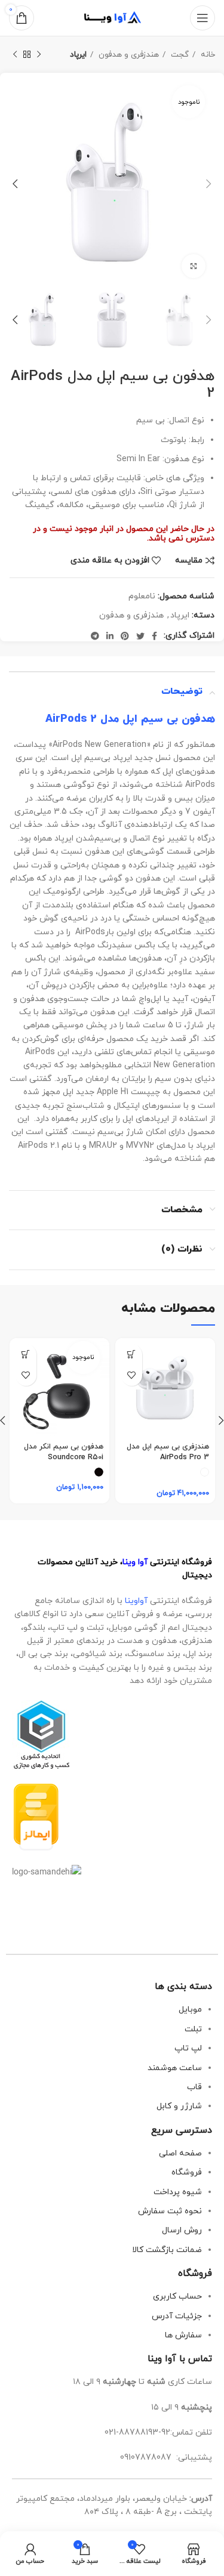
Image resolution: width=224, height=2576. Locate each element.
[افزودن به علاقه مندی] (132, 1375)
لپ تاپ (188, 2048)
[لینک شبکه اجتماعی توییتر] (140, 636)
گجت (179, 55)
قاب (194, 2087)
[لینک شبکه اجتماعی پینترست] (125, 636)
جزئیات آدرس (177, 2316)
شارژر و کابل (179, 2106)
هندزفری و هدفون (128, 55)
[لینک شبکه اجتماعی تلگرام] (95, 636)
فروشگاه (187, 2172)
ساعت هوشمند (175, 2068)
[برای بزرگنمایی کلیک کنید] (194, 266)
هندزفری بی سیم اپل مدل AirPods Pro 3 (168, 1452)
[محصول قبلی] (39, 55)
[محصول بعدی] (15, 55)
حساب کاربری (177, 2297)
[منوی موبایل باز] (202, 18)
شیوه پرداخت (178, 2192)
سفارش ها (183, 2335)
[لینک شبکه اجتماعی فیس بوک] (154, 636)
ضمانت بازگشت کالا (167, 2250)
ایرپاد (78, 55)
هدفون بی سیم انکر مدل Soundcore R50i (64, 1452)
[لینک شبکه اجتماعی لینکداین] (110, 636)
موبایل (190, 2010)
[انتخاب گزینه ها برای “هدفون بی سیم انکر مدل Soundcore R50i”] (26, 1355)
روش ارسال (182, 2230)
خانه (207, 55)
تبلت (193, 2029)
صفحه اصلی (180, 2153)
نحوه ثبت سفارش (170, 2211)
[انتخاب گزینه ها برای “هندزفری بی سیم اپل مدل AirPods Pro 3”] (132, 1355)
